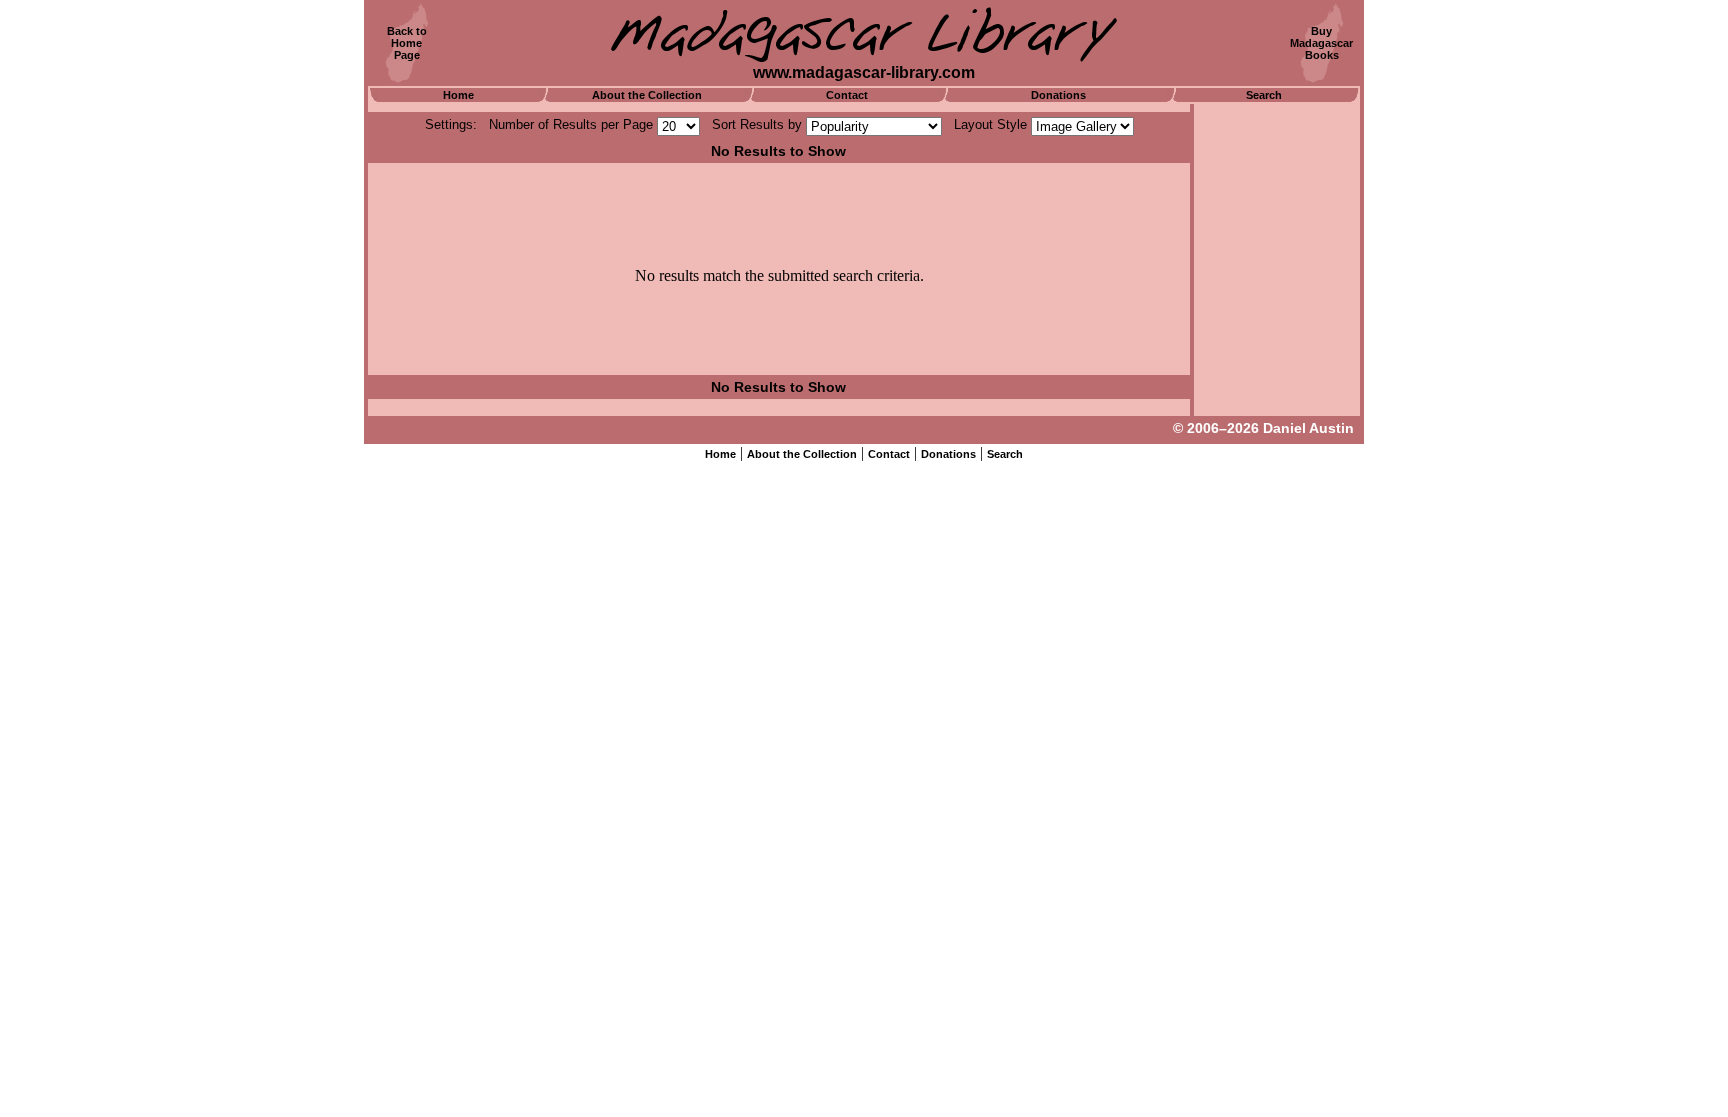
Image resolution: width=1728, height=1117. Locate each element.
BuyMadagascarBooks (1321, 43)
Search (1264, 95)
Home (458, 95)
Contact (847, 95)
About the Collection (647, 95)
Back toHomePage (407, 43)
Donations (1058, 95)
